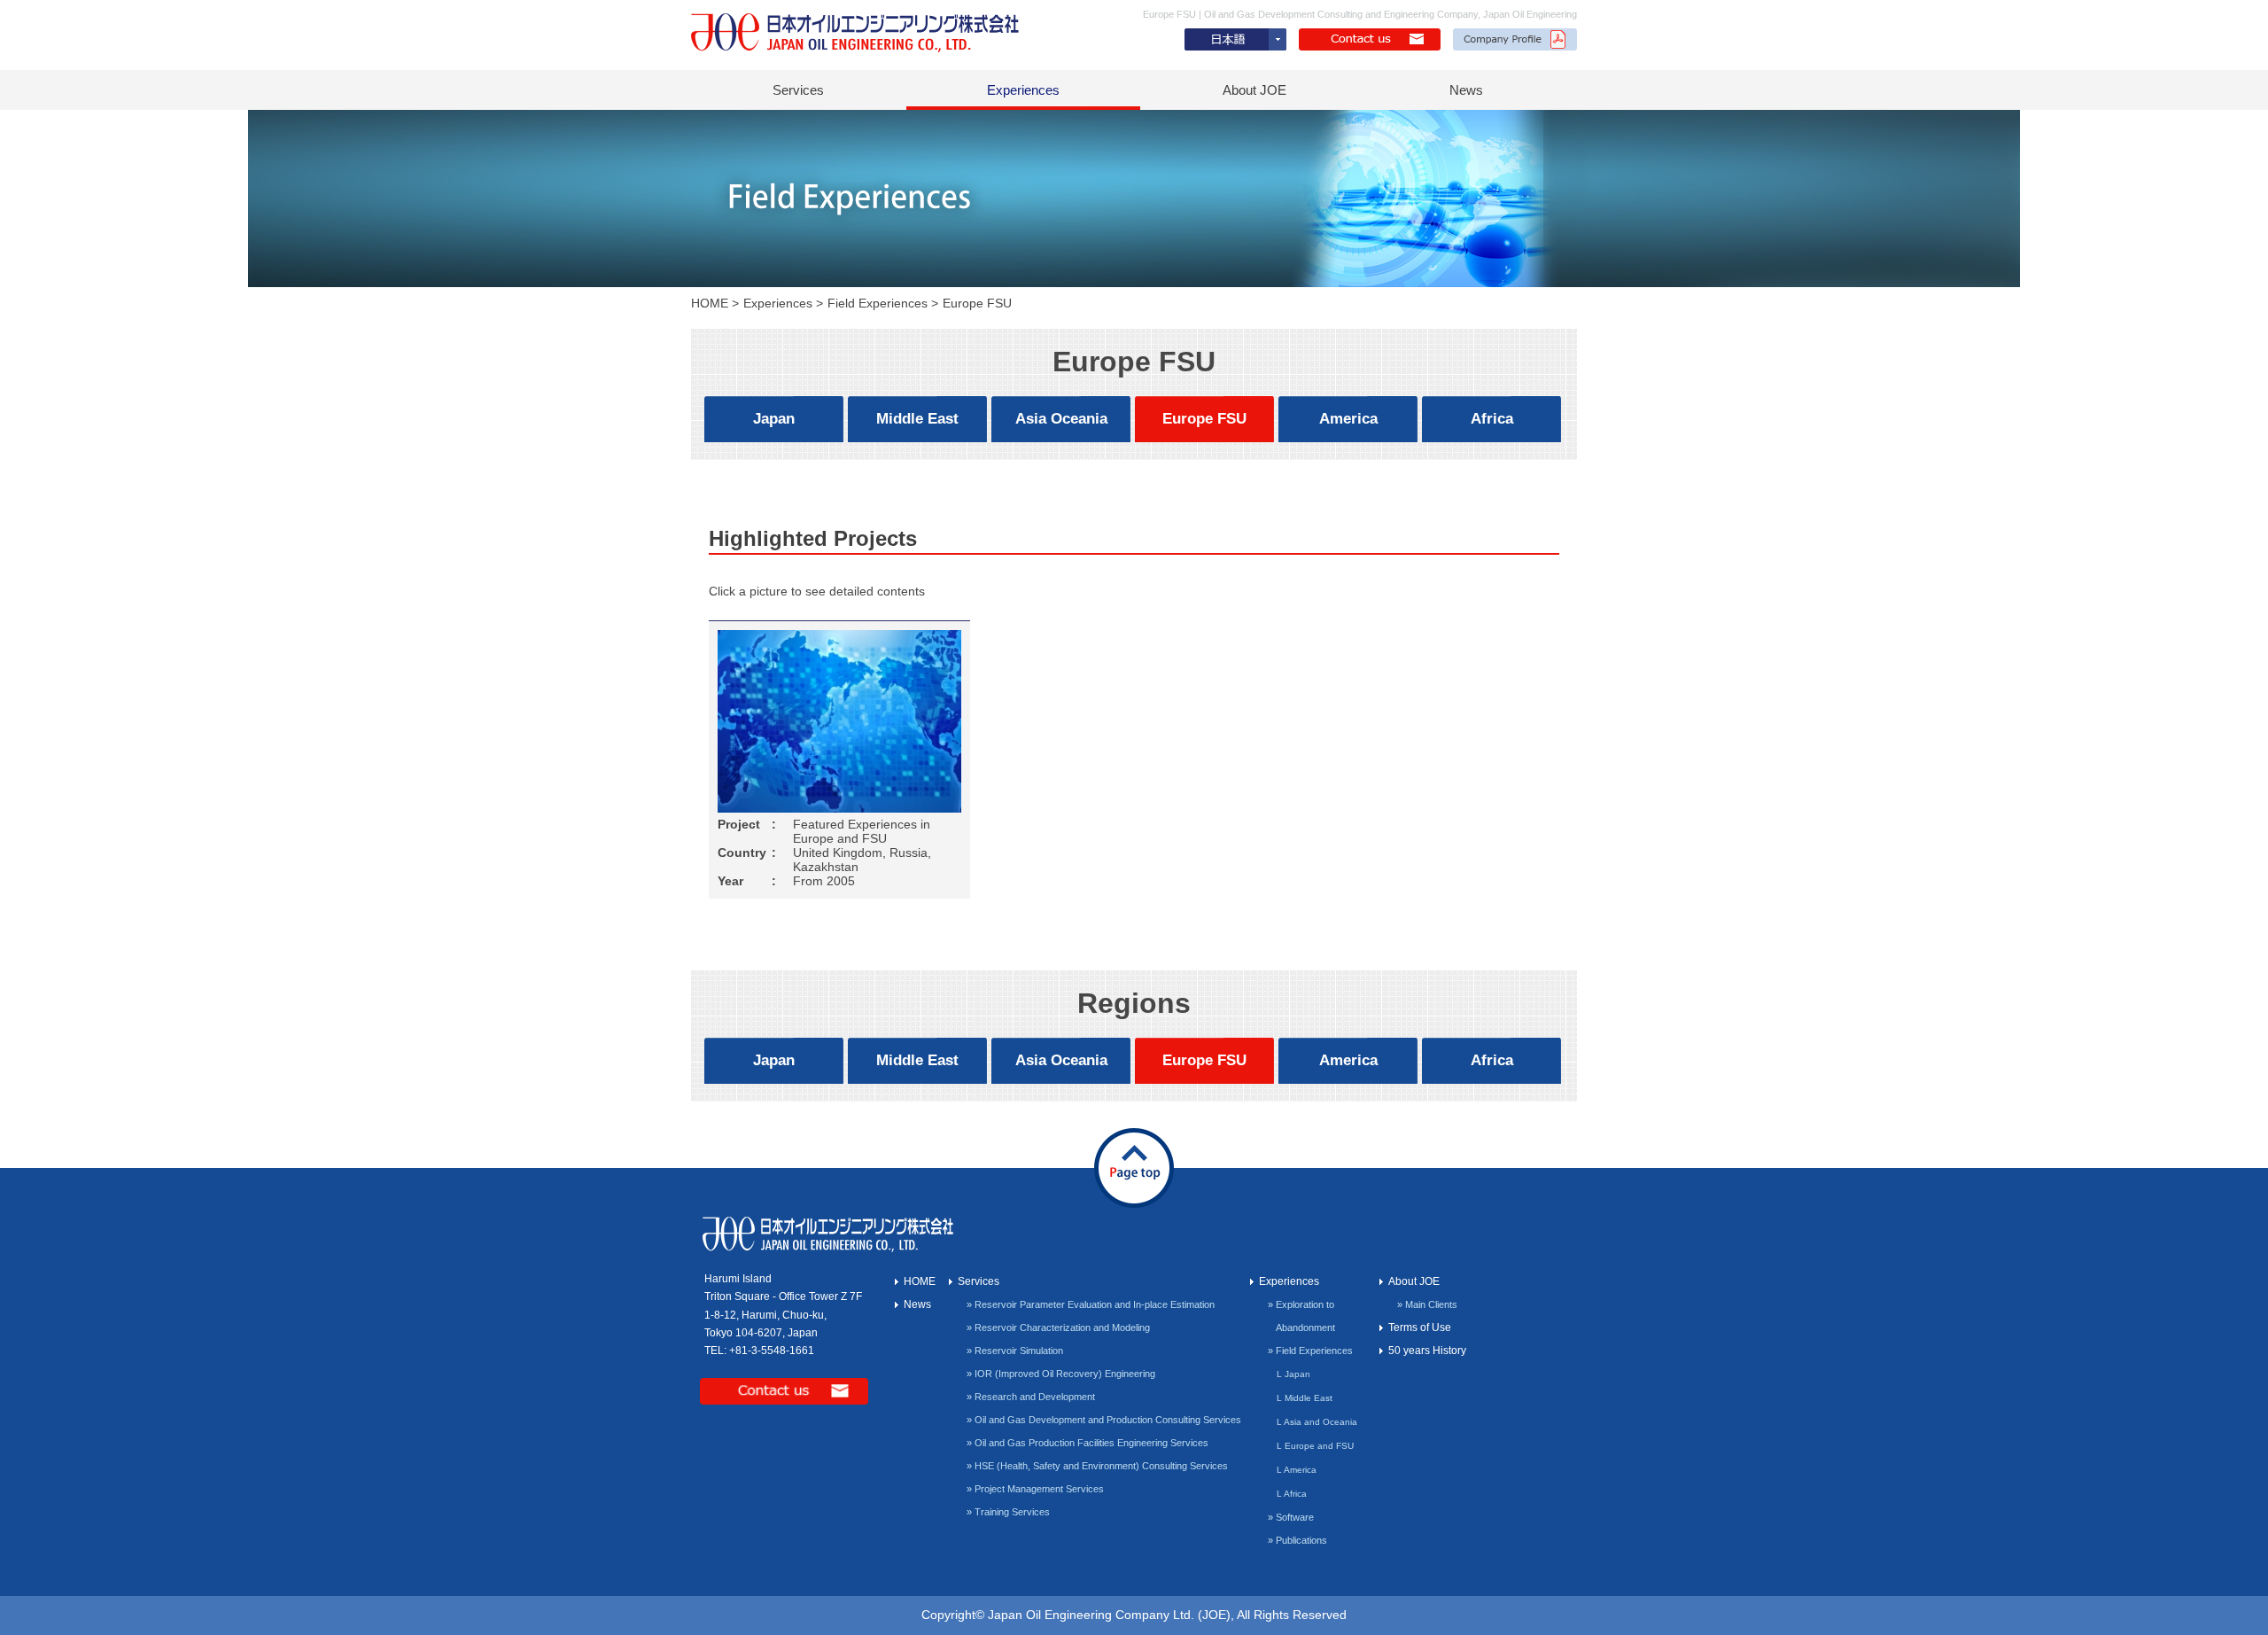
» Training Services (1008, 1512)
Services (798, 90)
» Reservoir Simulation (1015, 1351)
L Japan (1293, 1374)
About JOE (1254, 90)
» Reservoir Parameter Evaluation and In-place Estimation (1091, 1304)
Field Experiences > (883, 303)
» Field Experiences (1310, 1351)
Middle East (917, 419)
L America (1297, 1470)
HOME (710, 303)
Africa (1492, 419)
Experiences (1023, 90)
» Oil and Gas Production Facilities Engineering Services (1087, 1443)
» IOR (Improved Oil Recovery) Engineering (1061, 1374)
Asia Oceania (1061, 419)
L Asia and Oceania (1317, 1422)
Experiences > (783, 303)
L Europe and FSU (1315, 1446)
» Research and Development (1031, 1397)
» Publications (1297, 1540)
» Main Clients (1427, 1304)
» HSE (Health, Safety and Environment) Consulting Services (1097, 1466)
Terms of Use (1420, 1327)
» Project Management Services (1035, 1489)
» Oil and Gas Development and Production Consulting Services (1104, 1420)
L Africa (1292, 1494)
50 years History (1427, 1351)
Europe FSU (1204, 419)
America (1348, 419)
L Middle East (1305, 1398)
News (1466, 90)
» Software (1291, 1517)
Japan (774, 419)
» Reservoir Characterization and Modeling (1058, 1327)
